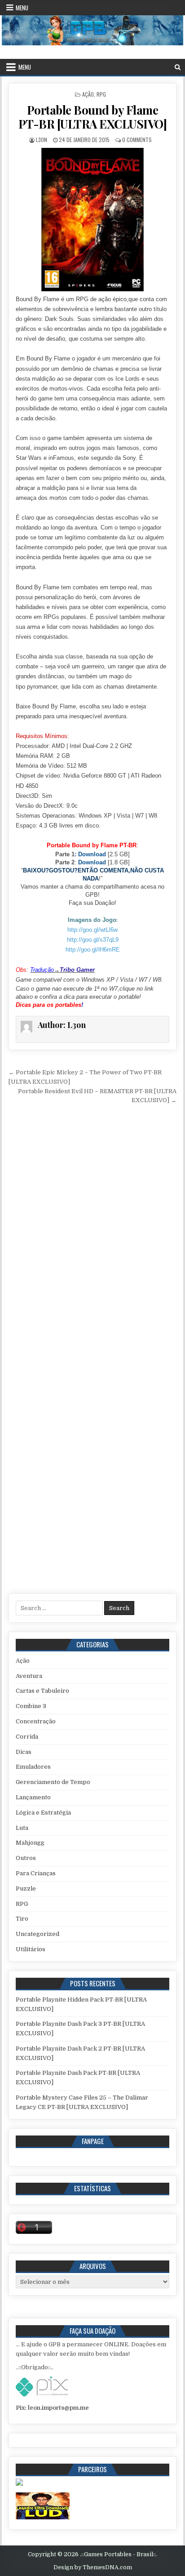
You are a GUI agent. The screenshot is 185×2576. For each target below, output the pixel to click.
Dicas (24, 1752)
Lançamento (33, 1797)
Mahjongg (30, 1843)
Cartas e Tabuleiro (42, 1691)
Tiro (22, 1919)
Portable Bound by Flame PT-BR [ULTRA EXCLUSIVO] (93, 117)
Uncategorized (37, 1934)
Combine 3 (31, 1706)
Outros (26, 1858)
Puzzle (26, 1889)
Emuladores (33, 1767)
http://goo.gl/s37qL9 (93, 940)
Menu (22, 8)
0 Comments (137, 140)
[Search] (178, 67)
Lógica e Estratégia (43, 1813)
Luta (22, 1828)
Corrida (27, 1737)
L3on (42, 140)
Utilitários (31, 1949)
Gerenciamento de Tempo (53, 1782)
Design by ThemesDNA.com (93, 2567)
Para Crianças (36, 1873)
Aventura (29, 1676)
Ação (88, 94)
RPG (101, 94)
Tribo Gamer (77, 970)
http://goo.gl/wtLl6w (92, 930)
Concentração (36, 1721)
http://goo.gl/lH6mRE (93, 950)
